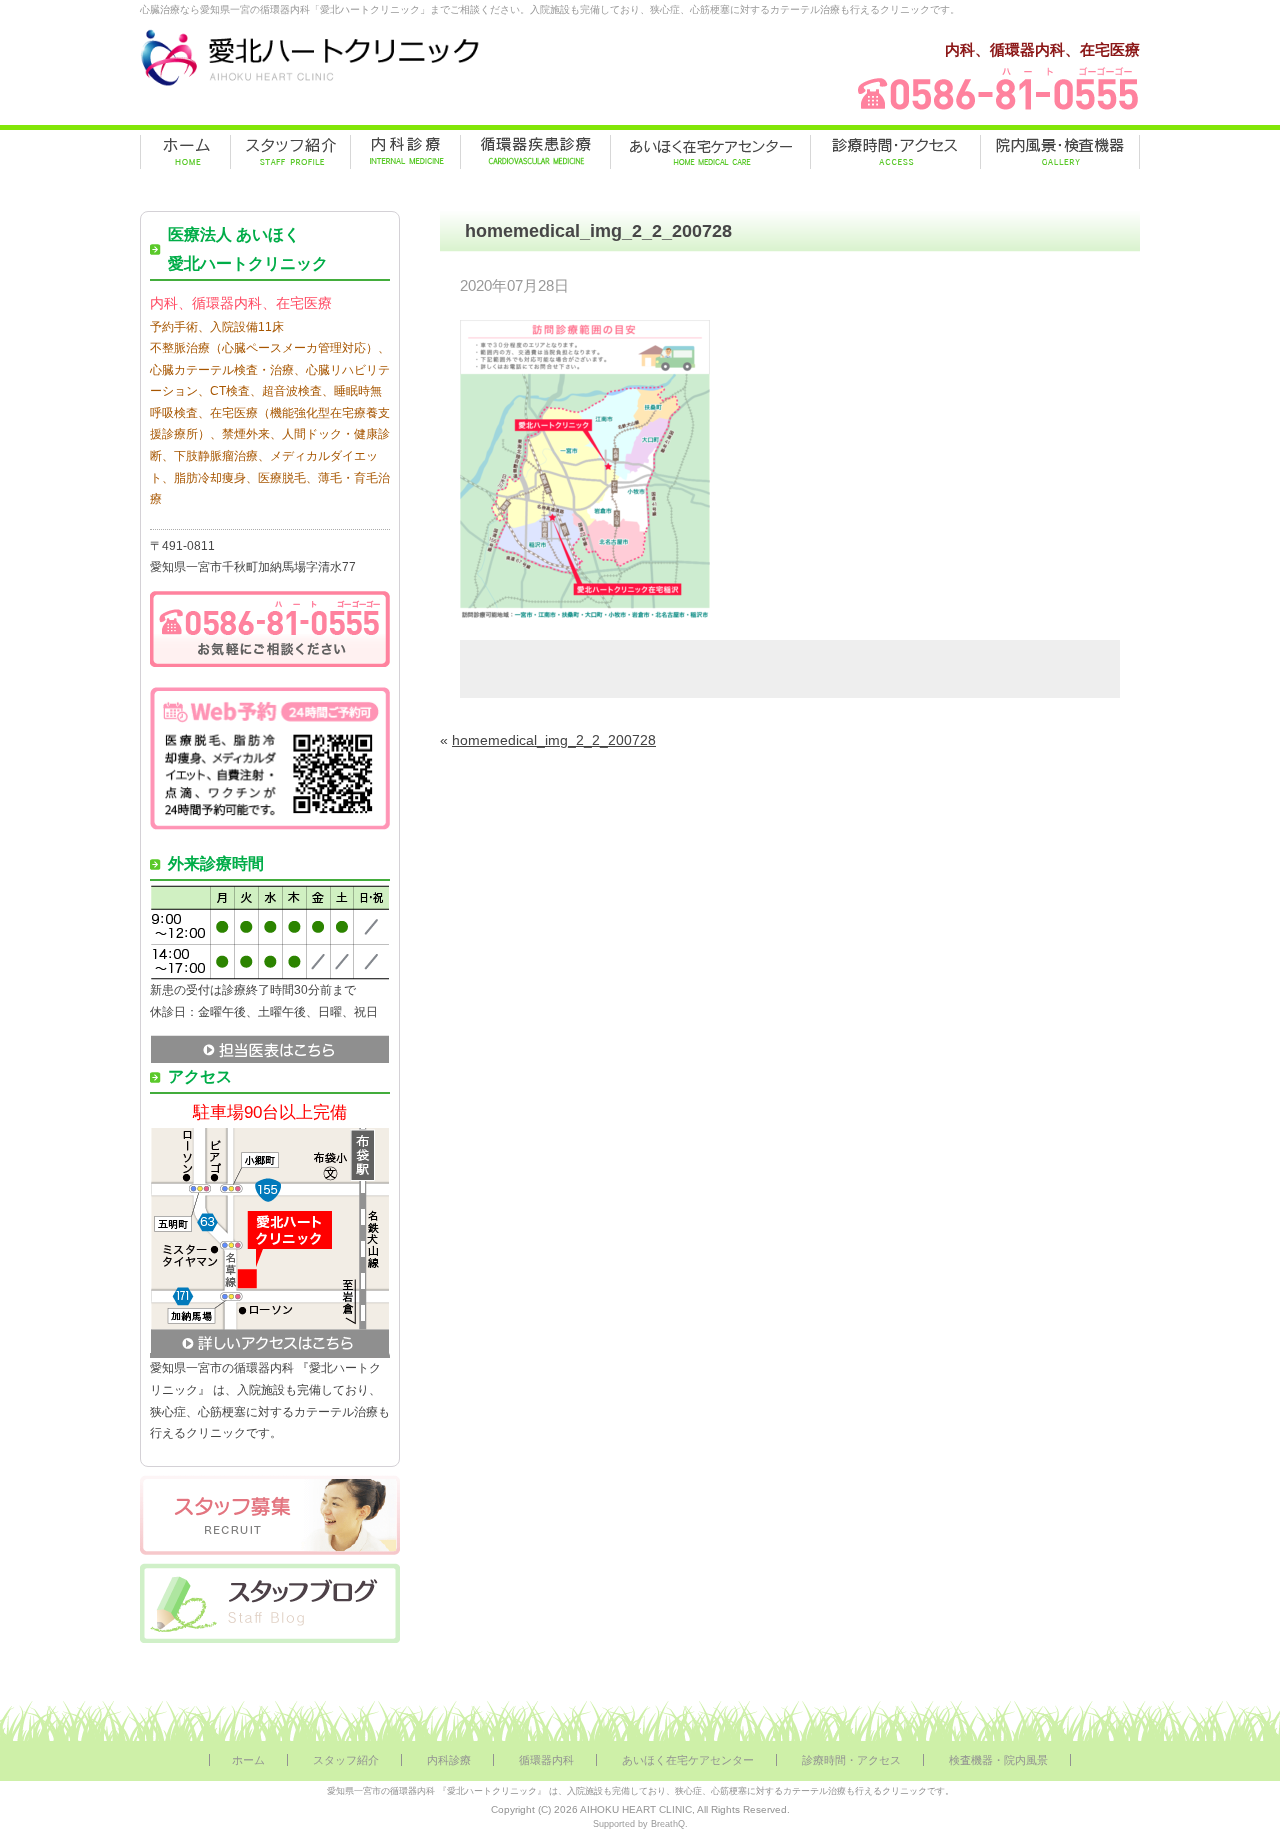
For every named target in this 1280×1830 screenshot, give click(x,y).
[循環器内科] (535, 152)
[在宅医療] (710, 152)
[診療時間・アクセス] (895, 152)
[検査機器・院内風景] (1060, 152)
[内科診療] (405, 152)
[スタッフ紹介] (290, 152)
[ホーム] (185, 152)
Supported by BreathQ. (640, 1824)
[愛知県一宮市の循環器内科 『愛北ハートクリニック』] (310, 86)
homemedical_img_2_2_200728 (554, 740)
